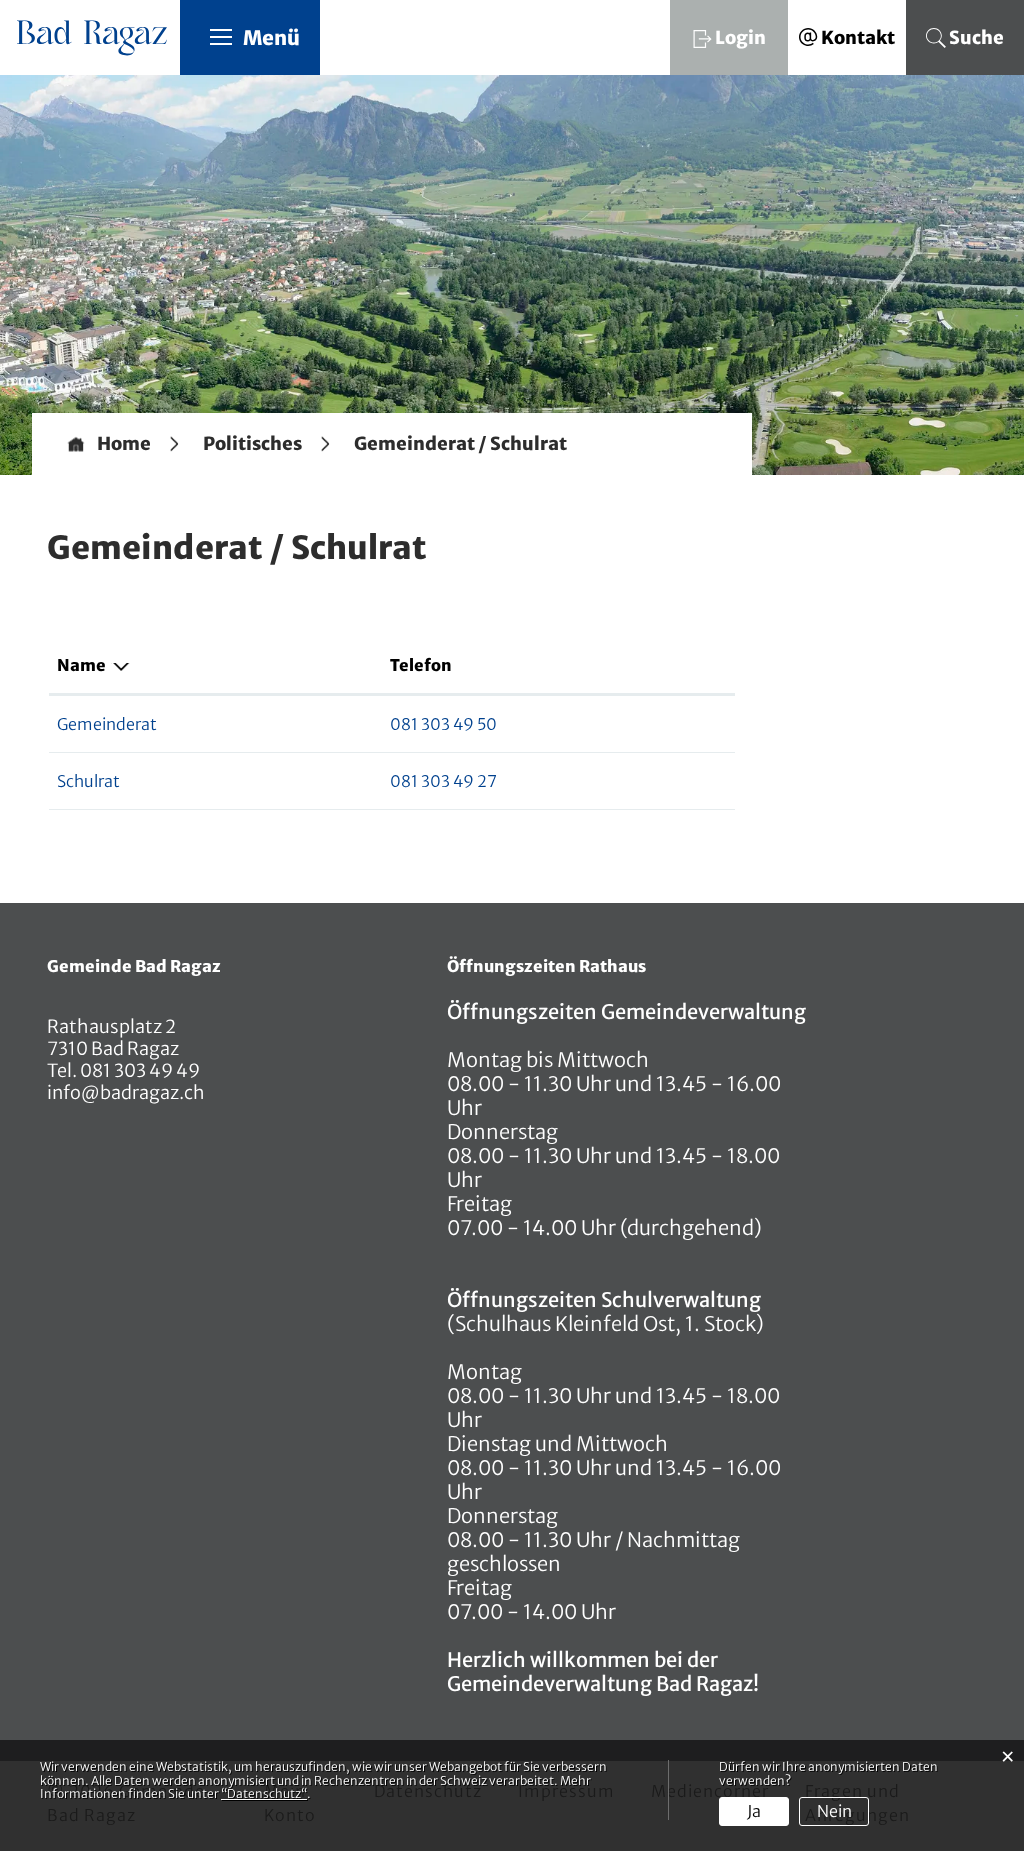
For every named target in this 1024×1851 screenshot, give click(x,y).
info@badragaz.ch (126, 1092)
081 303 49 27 (443, 781)
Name (81, 665)
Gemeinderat (107, 724)
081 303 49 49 (138, 1070)
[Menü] (221, 36)
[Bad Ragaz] (93, 31)
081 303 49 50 (443, 724)
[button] (252, 444)
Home (124, 444)
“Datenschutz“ (264, 1793)
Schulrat (88, 781)
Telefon (421, 665)
